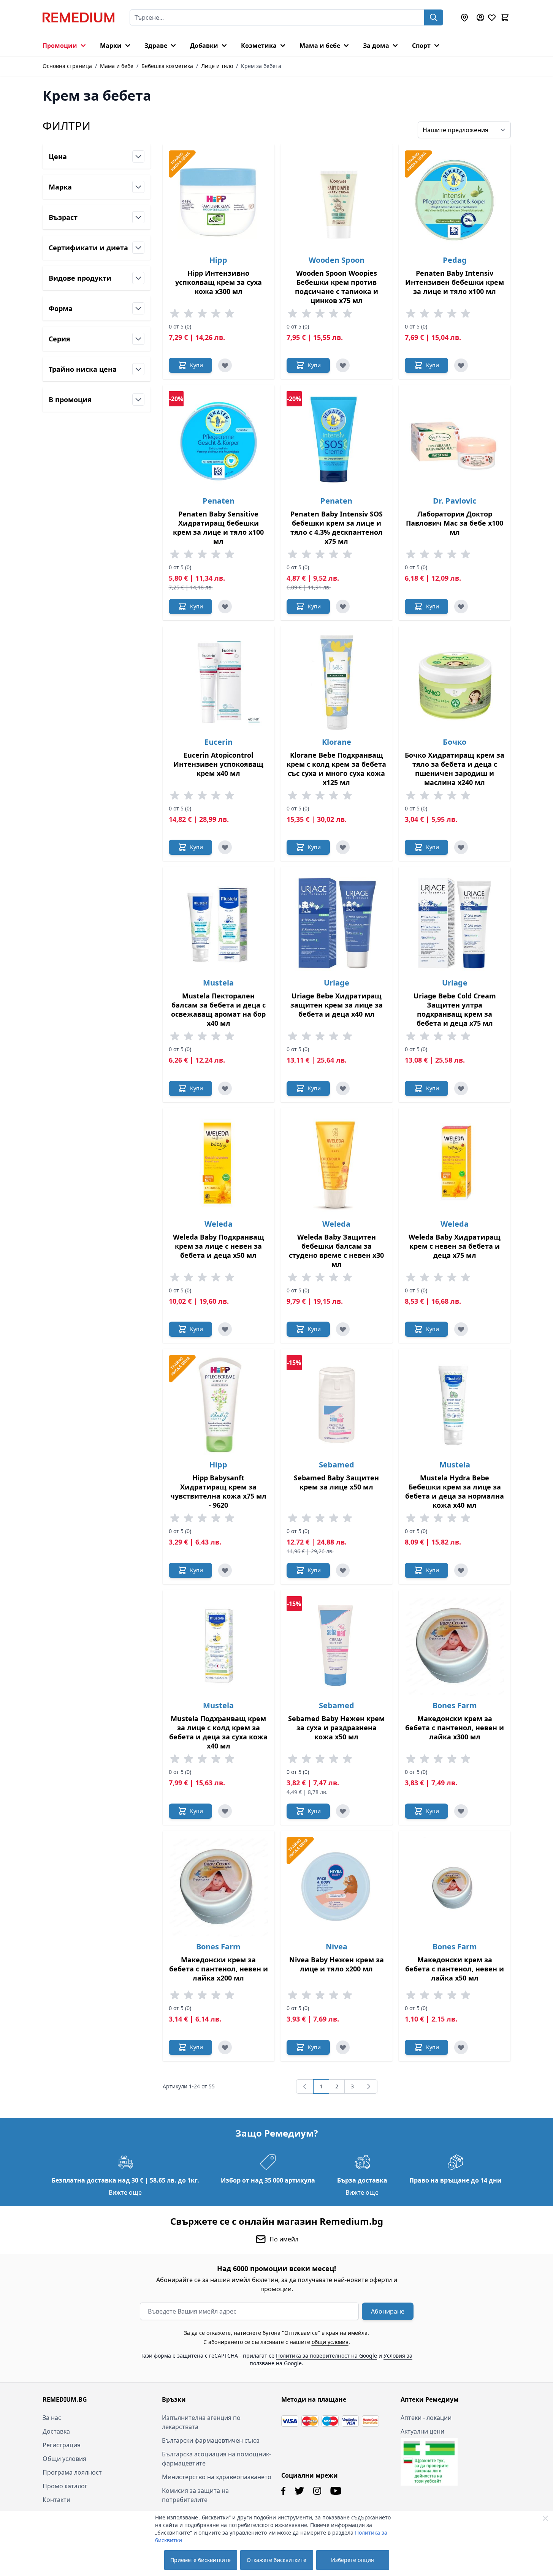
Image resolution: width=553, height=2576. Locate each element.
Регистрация (62, 2445)
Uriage (337, 983)
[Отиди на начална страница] (78, 17)
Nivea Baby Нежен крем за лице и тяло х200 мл (337, 1964)
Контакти (56, 2500)
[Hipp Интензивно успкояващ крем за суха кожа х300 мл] (219, 200)
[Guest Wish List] (492, 17)
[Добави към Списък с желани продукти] (225, 365)
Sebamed (337, 1465)
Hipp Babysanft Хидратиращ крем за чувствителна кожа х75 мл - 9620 (218, 1491)
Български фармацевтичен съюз (211, 2440)
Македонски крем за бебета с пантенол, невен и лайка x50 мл (455, 1969)
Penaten (219, 501)
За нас (52, 2418)
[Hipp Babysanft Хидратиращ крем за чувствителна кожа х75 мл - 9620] (219, 1405)
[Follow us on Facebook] (283, 2491)
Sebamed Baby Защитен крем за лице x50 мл (336, 1482)
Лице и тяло (217, 66)
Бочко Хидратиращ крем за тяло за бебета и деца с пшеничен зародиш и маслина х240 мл (455, 769)
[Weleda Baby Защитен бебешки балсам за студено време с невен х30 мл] (337, 1164)
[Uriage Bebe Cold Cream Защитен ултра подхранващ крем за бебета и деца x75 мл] (455, 923)
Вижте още (125, 2192)
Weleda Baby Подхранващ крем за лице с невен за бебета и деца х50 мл (219, 1246)
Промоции (60, 46)
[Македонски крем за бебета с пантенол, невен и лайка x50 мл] (455, 1887)
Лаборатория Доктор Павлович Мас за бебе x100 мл (455, 523)
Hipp (218, 260)
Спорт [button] (421, 46)
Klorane (337, 742)
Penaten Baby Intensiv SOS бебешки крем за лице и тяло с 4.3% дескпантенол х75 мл (337, 528)
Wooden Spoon (337, 260)
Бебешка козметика (167, 66)
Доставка (56, 2431)
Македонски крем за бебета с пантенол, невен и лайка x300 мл (455, 1728)
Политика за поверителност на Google (326, 2356)
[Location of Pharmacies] (464, 17)
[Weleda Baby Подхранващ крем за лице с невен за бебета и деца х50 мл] (219, 1164)
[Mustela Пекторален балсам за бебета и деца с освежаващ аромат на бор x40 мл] (219, 923)
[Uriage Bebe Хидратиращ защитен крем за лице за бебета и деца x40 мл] (337, 923)
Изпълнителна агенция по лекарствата (201, 2422)
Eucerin (219, 742)
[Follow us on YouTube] (336, 2491)
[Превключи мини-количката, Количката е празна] (505, 17)
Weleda (219, 1224)
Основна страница (67, 66)
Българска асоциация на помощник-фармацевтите (216, 2459)
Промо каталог (65, 2486)
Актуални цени (422, 2431)
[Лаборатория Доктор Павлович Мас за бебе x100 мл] (455, 441)
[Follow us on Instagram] (317, 2491)
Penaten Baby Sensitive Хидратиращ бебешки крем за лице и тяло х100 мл (218, 528)
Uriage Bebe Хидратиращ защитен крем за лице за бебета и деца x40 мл (337, 1005)
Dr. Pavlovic (455, 501)
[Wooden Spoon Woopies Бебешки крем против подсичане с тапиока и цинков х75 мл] (337, 200)
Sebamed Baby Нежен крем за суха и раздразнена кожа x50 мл (336, 1728)
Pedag (455, 260)
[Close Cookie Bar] (545, 2518)
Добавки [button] (204, 46)
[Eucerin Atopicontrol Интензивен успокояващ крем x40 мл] (219, 682)
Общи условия (64, 2459)
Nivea (337, 1947)
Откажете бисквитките (276, 2560)
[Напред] (369, 2086)
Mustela (218, 983)
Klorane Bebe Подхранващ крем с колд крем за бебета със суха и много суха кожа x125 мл (336, 769)
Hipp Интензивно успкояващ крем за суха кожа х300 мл (219, 282)
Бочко (455, 742)
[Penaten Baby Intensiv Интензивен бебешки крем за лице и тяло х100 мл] (455, 200)
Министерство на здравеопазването (217, 2477)
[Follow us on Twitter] (299, 2491)
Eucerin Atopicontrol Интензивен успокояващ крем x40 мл (218, 764)
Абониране (388, 2311)
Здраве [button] (156, 46)
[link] (305, 2086)
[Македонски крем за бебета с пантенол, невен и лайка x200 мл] (219, 1887)
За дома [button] (376, 46)
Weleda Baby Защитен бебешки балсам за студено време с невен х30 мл (336, 1251)
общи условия (330, 2342)
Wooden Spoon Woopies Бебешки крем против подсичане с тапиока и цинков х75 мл (337, 287)
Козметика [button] (259, 46)
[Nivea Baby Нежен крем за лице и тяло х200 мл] (337, 1887)
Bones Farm (455, 1705)
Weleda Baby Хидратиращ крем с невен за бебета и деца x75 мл (455, 1246)
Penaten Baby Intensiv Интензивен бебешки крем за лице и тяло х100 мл (455, 282)
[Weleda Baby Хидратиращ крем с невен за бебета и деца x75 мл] (455, 1164)
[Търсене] (434, 17)
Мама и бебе (117, 66)
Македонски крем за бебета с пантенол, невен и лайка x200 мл (219, 1969)
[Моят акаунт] (480, 17)
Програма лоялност (72, 2472)
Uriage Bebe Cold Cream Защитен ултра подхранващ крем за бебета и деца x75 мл (455, 1009)
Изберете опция (353, 2560)
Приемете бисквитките (200, 2560)
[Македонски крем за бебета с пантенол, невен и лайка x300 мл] (455, 1646)
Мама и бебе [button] (320, 46)
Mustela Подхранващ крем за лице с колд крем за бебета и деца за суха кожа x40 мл (218, 1732)
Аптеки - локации (426, 2418)
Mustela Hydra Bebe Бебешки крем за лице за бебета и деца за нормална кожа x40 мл (455, 1491)
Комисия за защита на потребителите (195, 2495)
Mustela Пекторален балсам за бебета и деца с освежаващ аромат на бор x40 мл (218, 1009)
